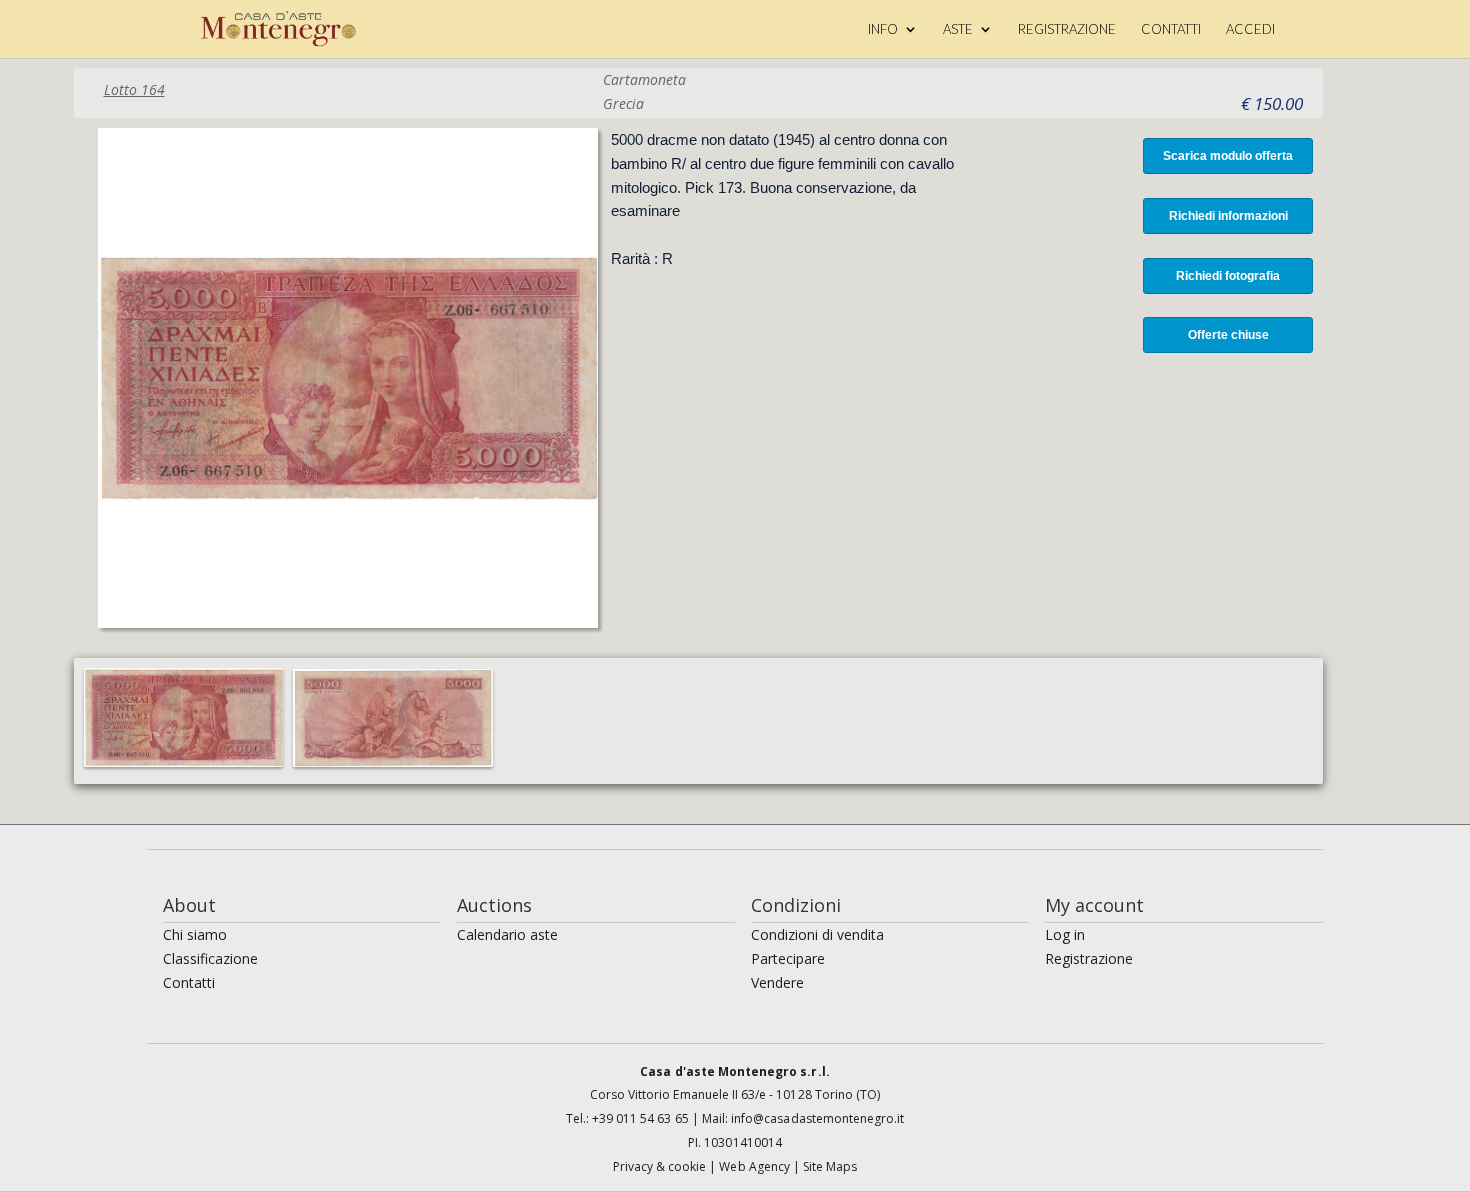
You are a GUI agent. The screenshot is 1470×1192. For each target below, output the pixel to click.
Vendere (777, 982)
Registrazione (1089, 958)
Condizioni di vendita (817, 934)
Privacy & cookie (661, 1166)
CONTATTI (1171, 29)
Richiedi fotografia (1228, 276)
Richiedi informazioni (1228, 216)
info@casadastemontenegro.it (817, 1118)
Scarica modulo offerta (1228, 156)
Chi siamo (195, 934)
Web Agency (756, 1166)
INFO (883, 29)
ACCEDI (1250, 29)
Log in (1065, 934)
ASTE (958, 29)
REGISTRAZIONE (1067, 29)
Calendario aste (507, 934)
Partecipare (788, 958)
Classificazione (210, 958)
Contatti (189, 982)
